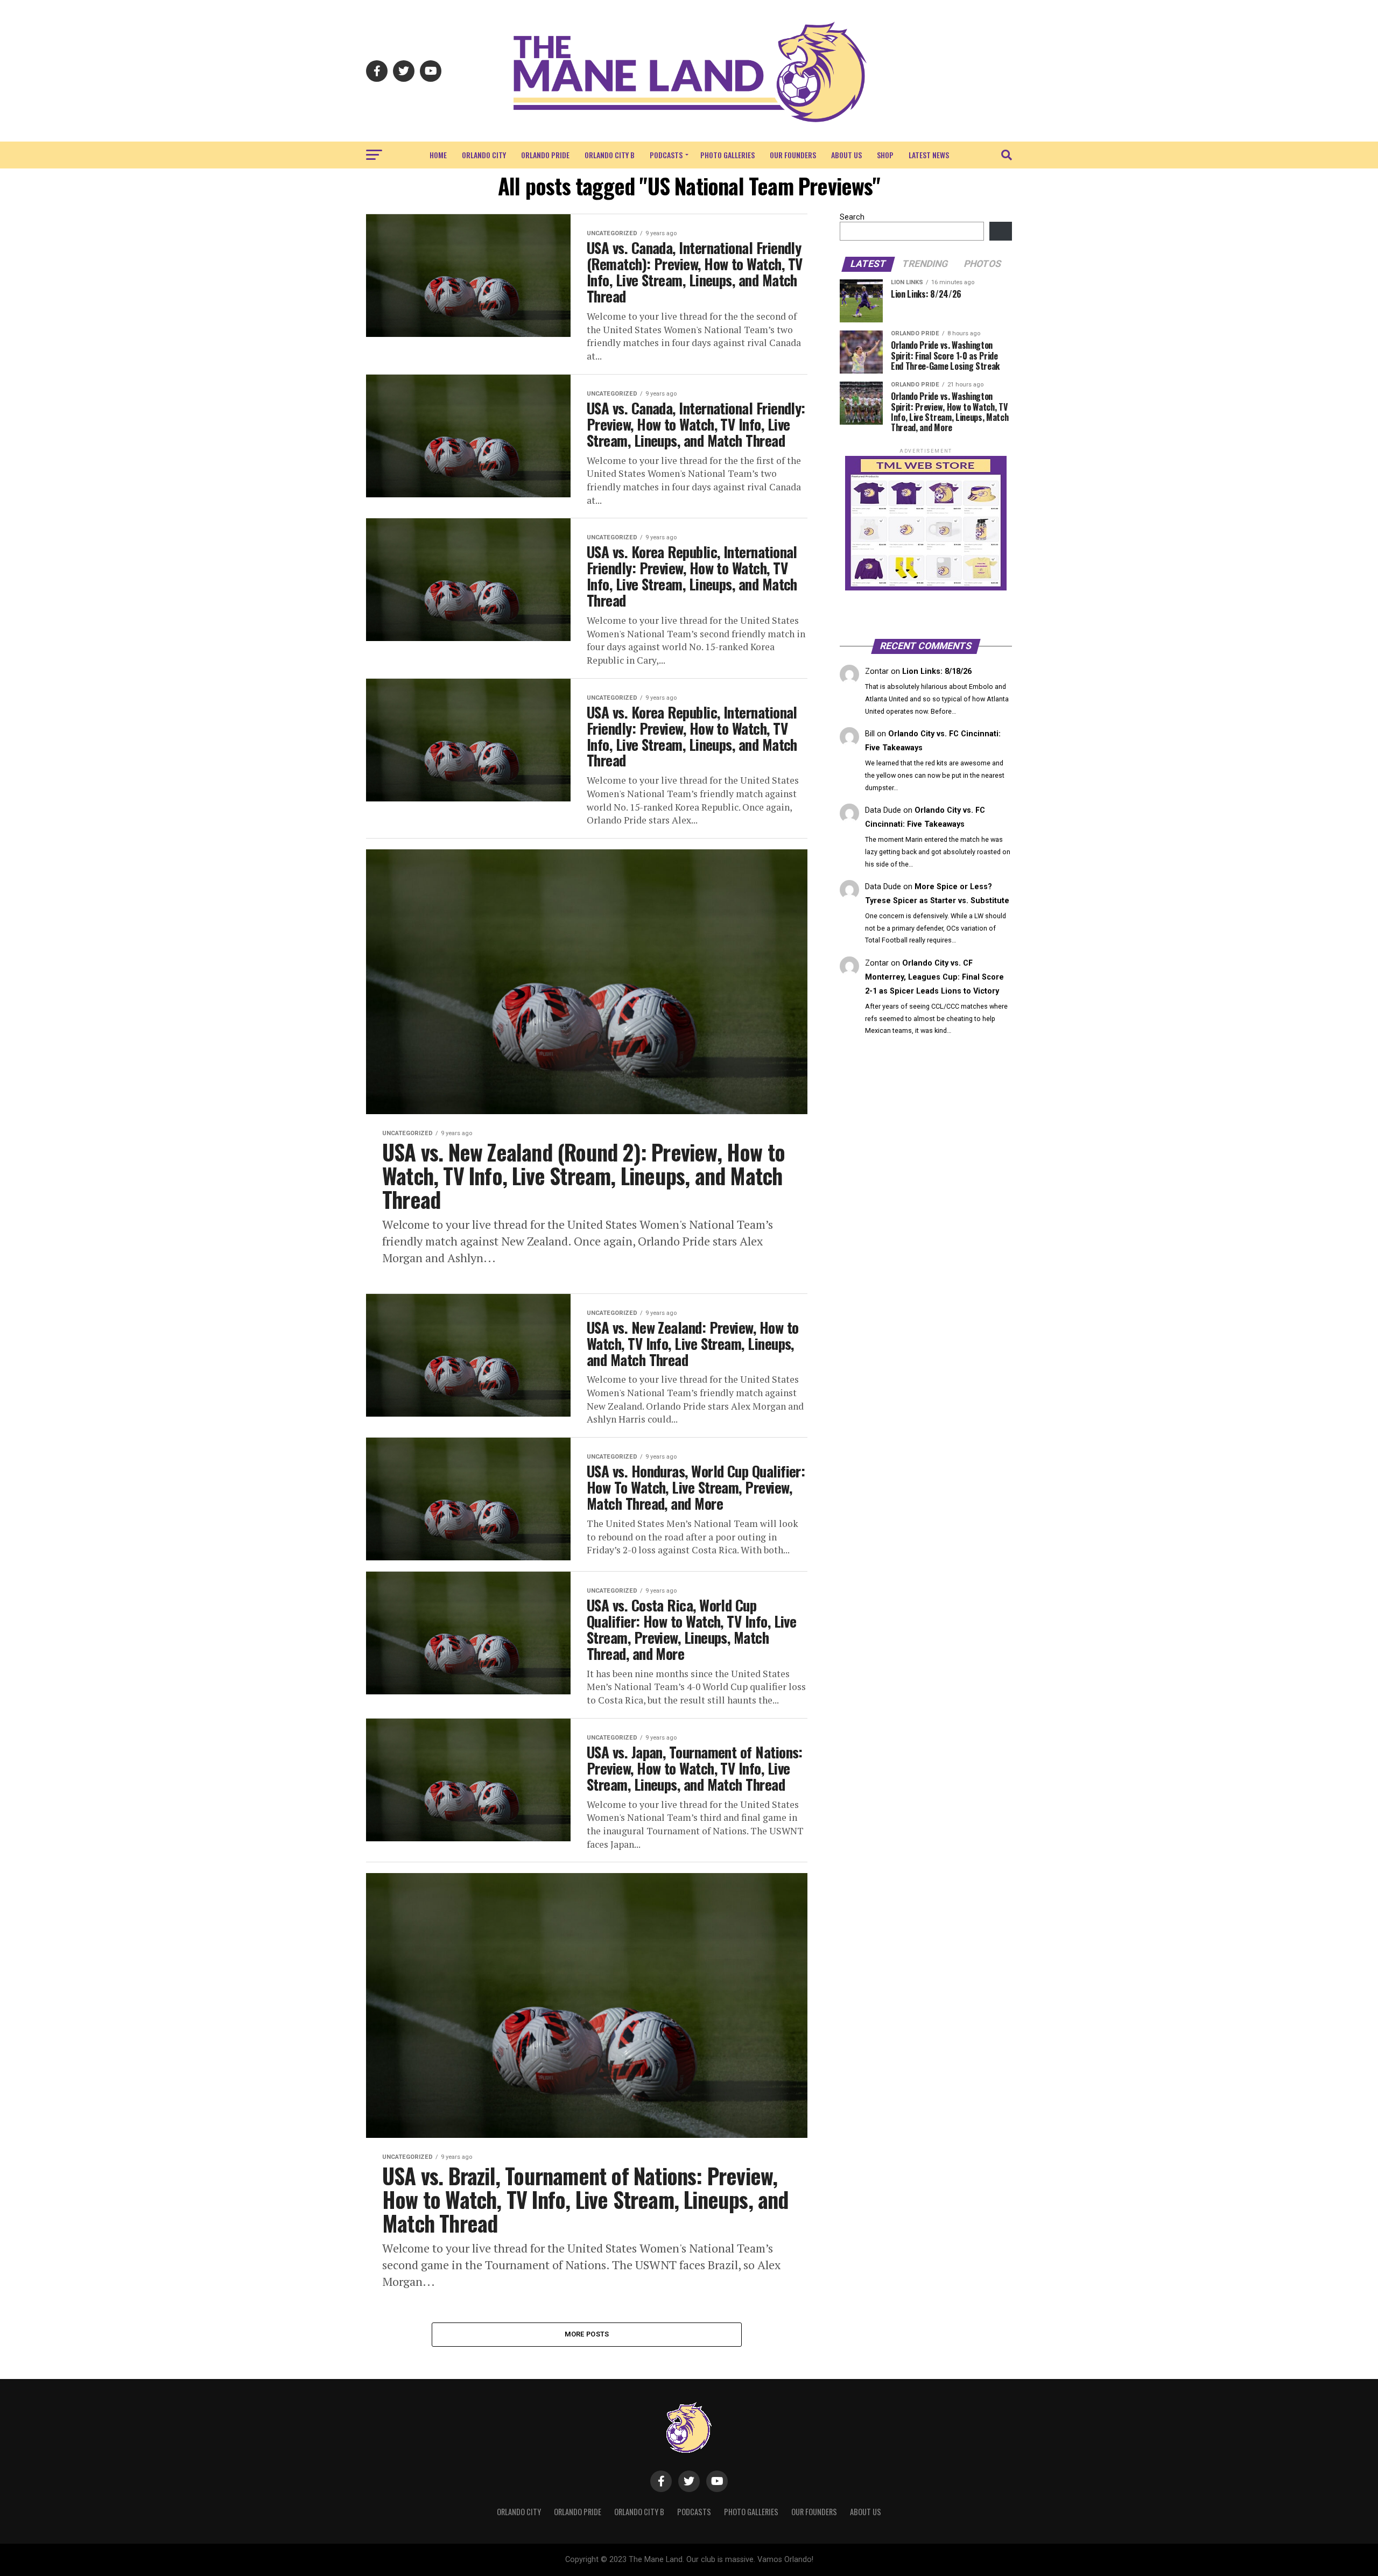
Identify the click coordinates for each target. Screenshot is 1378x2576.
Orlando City (484, 155)
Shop (885, 155)
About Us (846, 155)
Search (852, 217)
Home (438, 155)
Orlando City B (610, 155)
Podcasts (666, 155)
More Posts (587, 2334)
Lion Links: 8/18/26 (937, 671)
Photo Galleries (727, 155)
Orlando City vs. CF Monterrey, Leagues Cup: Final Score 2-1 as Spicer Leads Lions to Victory (934, 977)
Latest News (929, 155)
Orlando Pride (545, 155)
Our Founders (793, 155)
